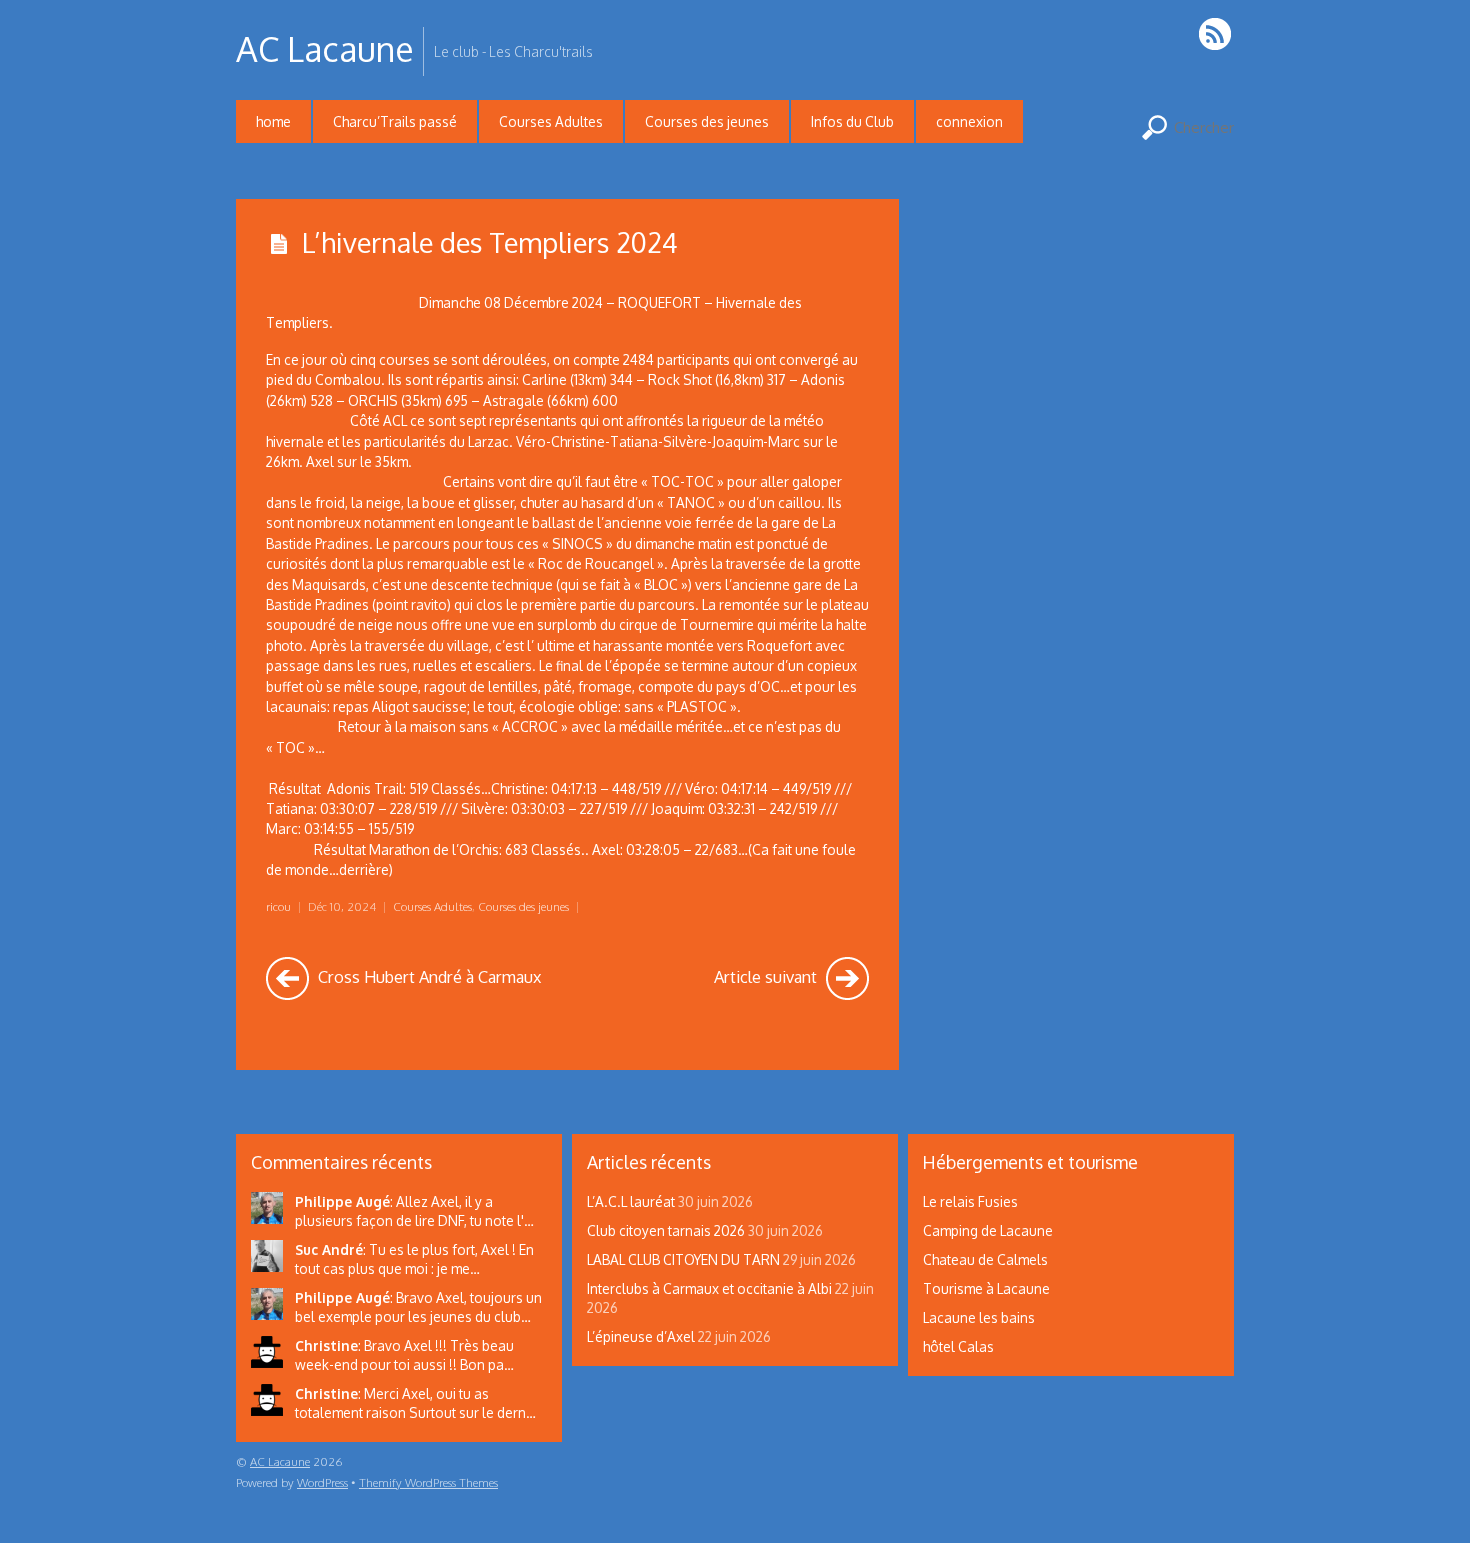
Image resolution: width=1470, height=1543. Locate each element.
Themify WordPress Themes (428, 1482)
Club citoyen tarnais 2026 (666, 1230)
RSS (1216, 33)
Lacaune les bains (979, 1317)
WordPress (322, 1482)
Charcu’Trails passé (395, 121)
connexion (969, 121)
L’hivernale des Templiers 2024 (490, 242)
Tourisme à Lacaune (986, 1288)
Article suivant (767, 976)
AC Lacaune (280, 1461)
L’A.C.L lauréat (631, 1201)
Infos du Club (852, 121)
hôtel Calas (958, 1346)
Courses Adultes (551, 121)
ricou (278, 906)
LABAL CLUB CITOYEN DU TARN (683, 1259)
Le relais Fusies (970, 1201)
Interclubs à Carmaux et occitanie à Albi (709, 1288)
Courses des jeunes (707, 121)
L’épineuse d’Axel (641, 1336)
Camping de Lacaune (988, 1230)
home (273, 121)
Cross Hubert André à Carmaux (427, 976)
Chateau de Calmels (985, 1259)
